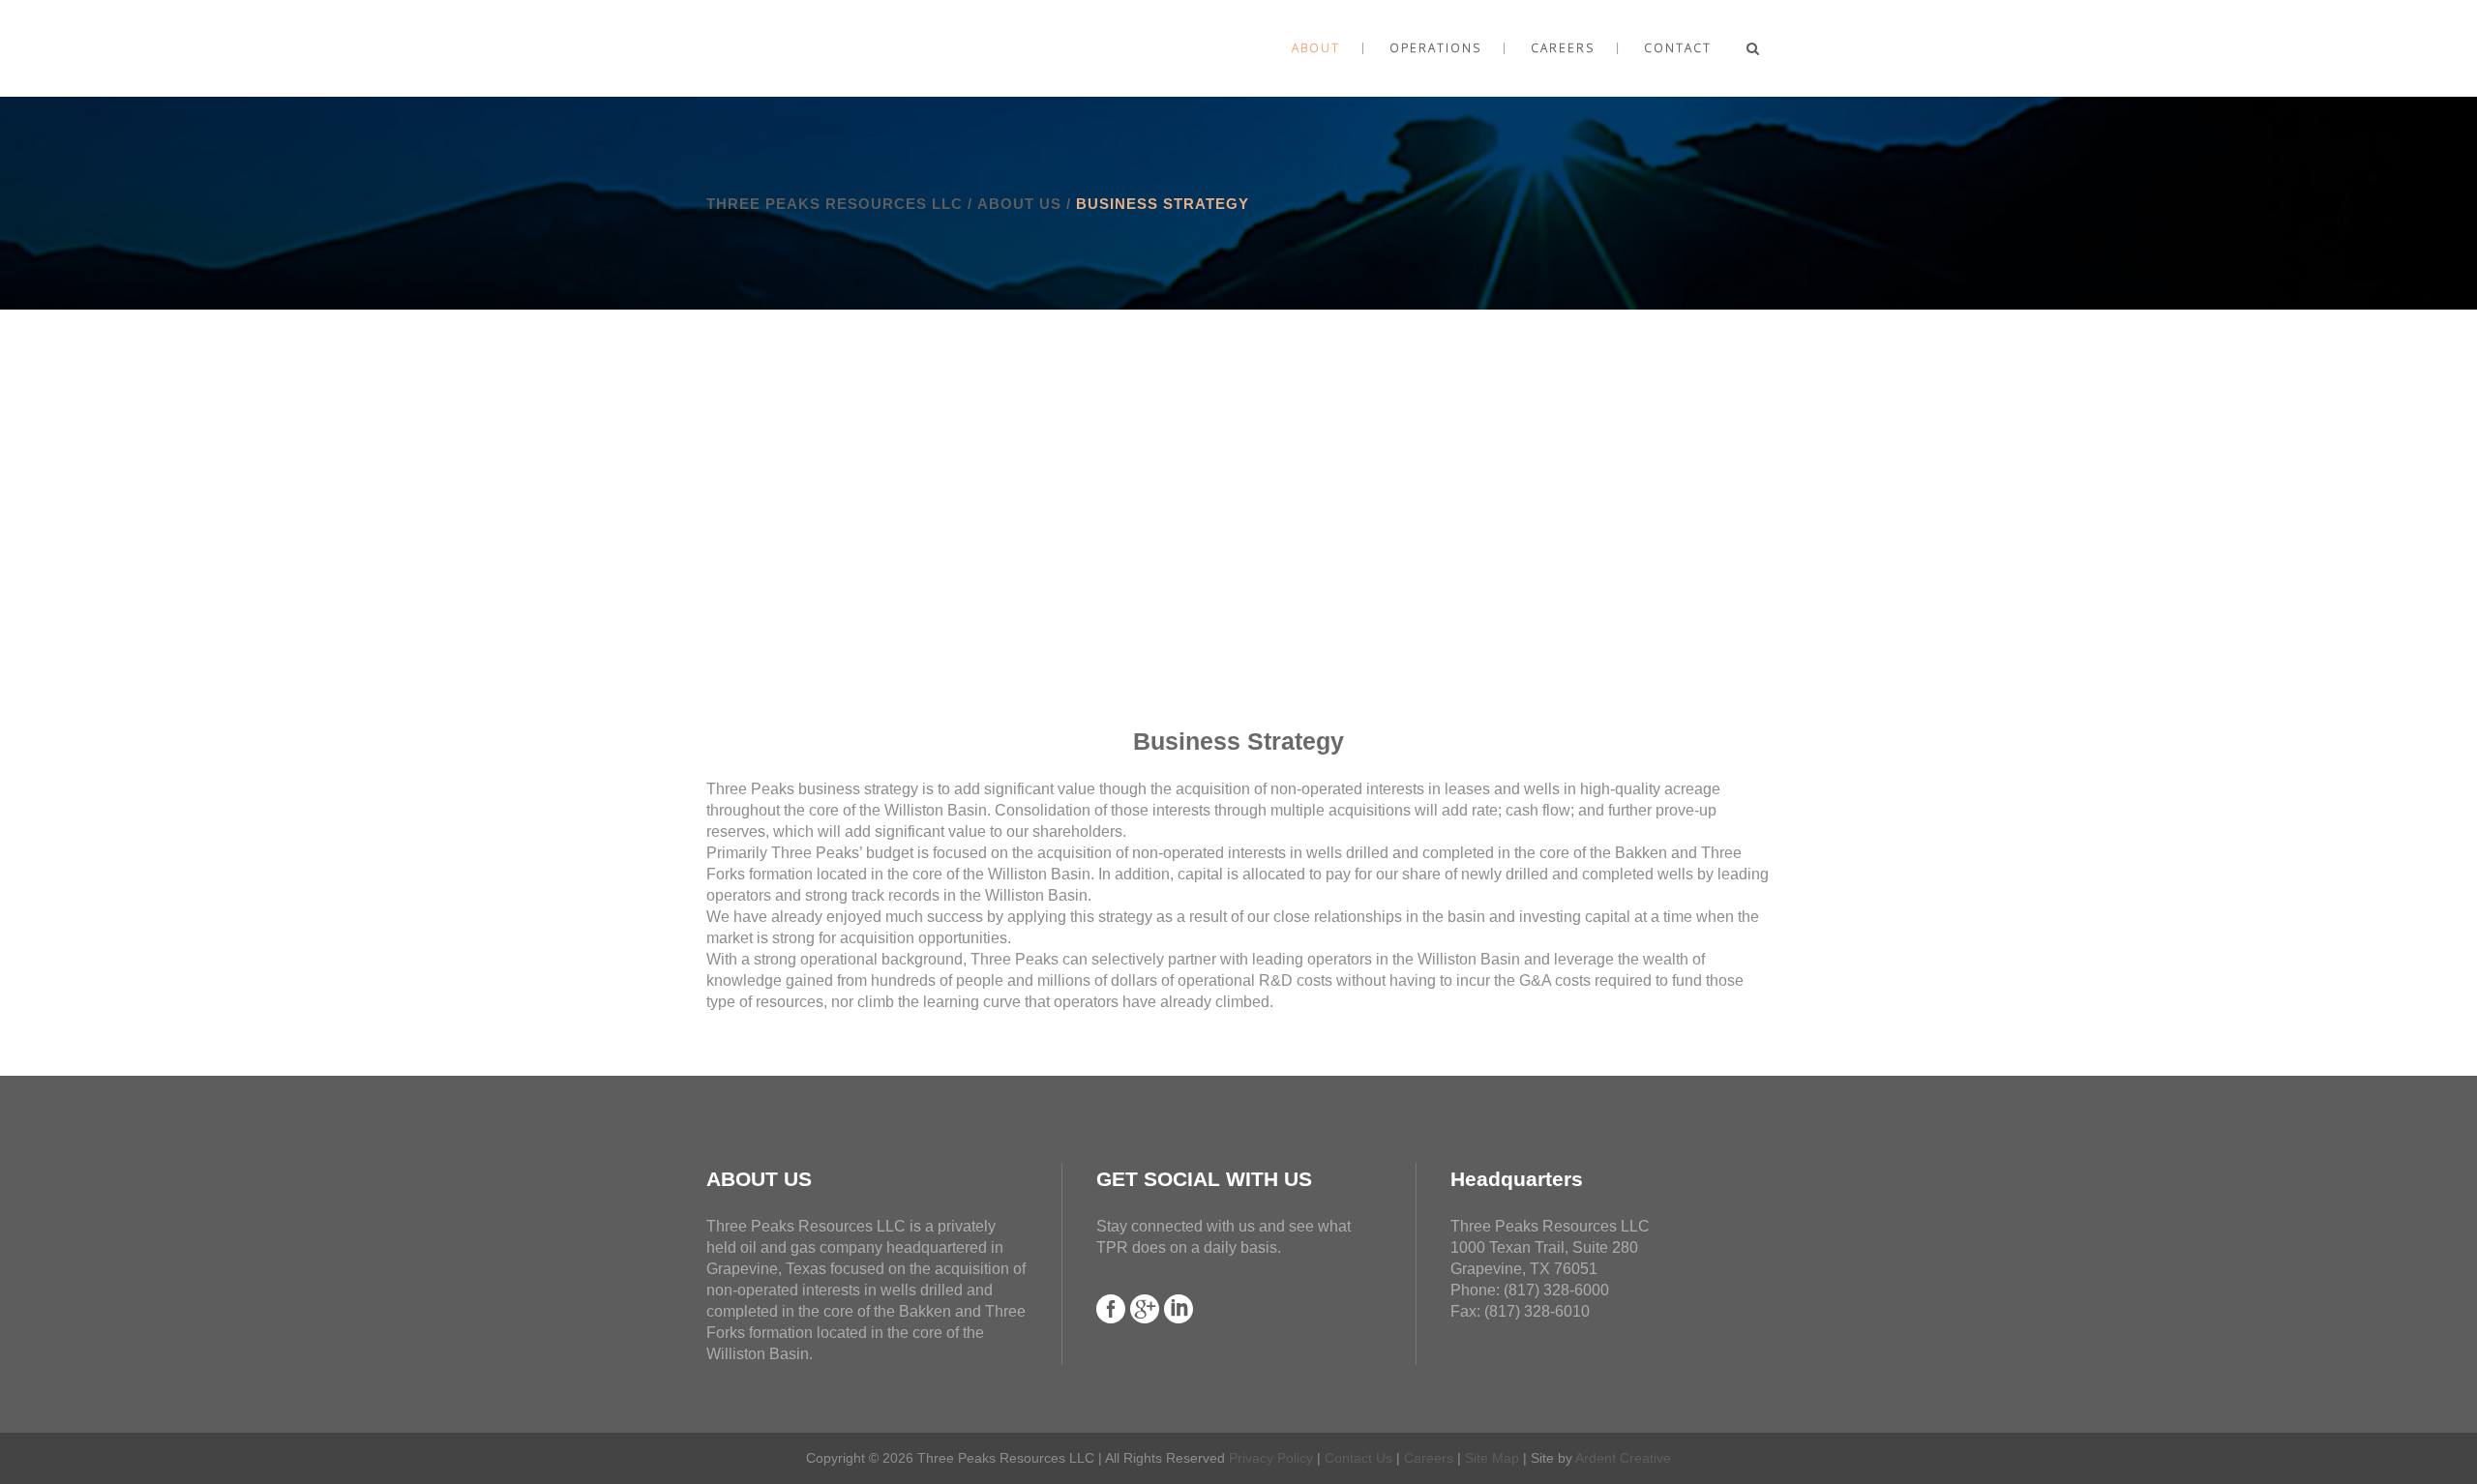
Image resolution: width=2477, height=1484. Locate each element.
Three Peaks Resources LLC (835, 204)
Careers (1429, 1458)
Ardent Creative (1623, 1458)
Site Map (1492, 1458)
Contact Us (1358, 1458)
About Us (1019, 204)
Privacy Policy (1271, 1458)
